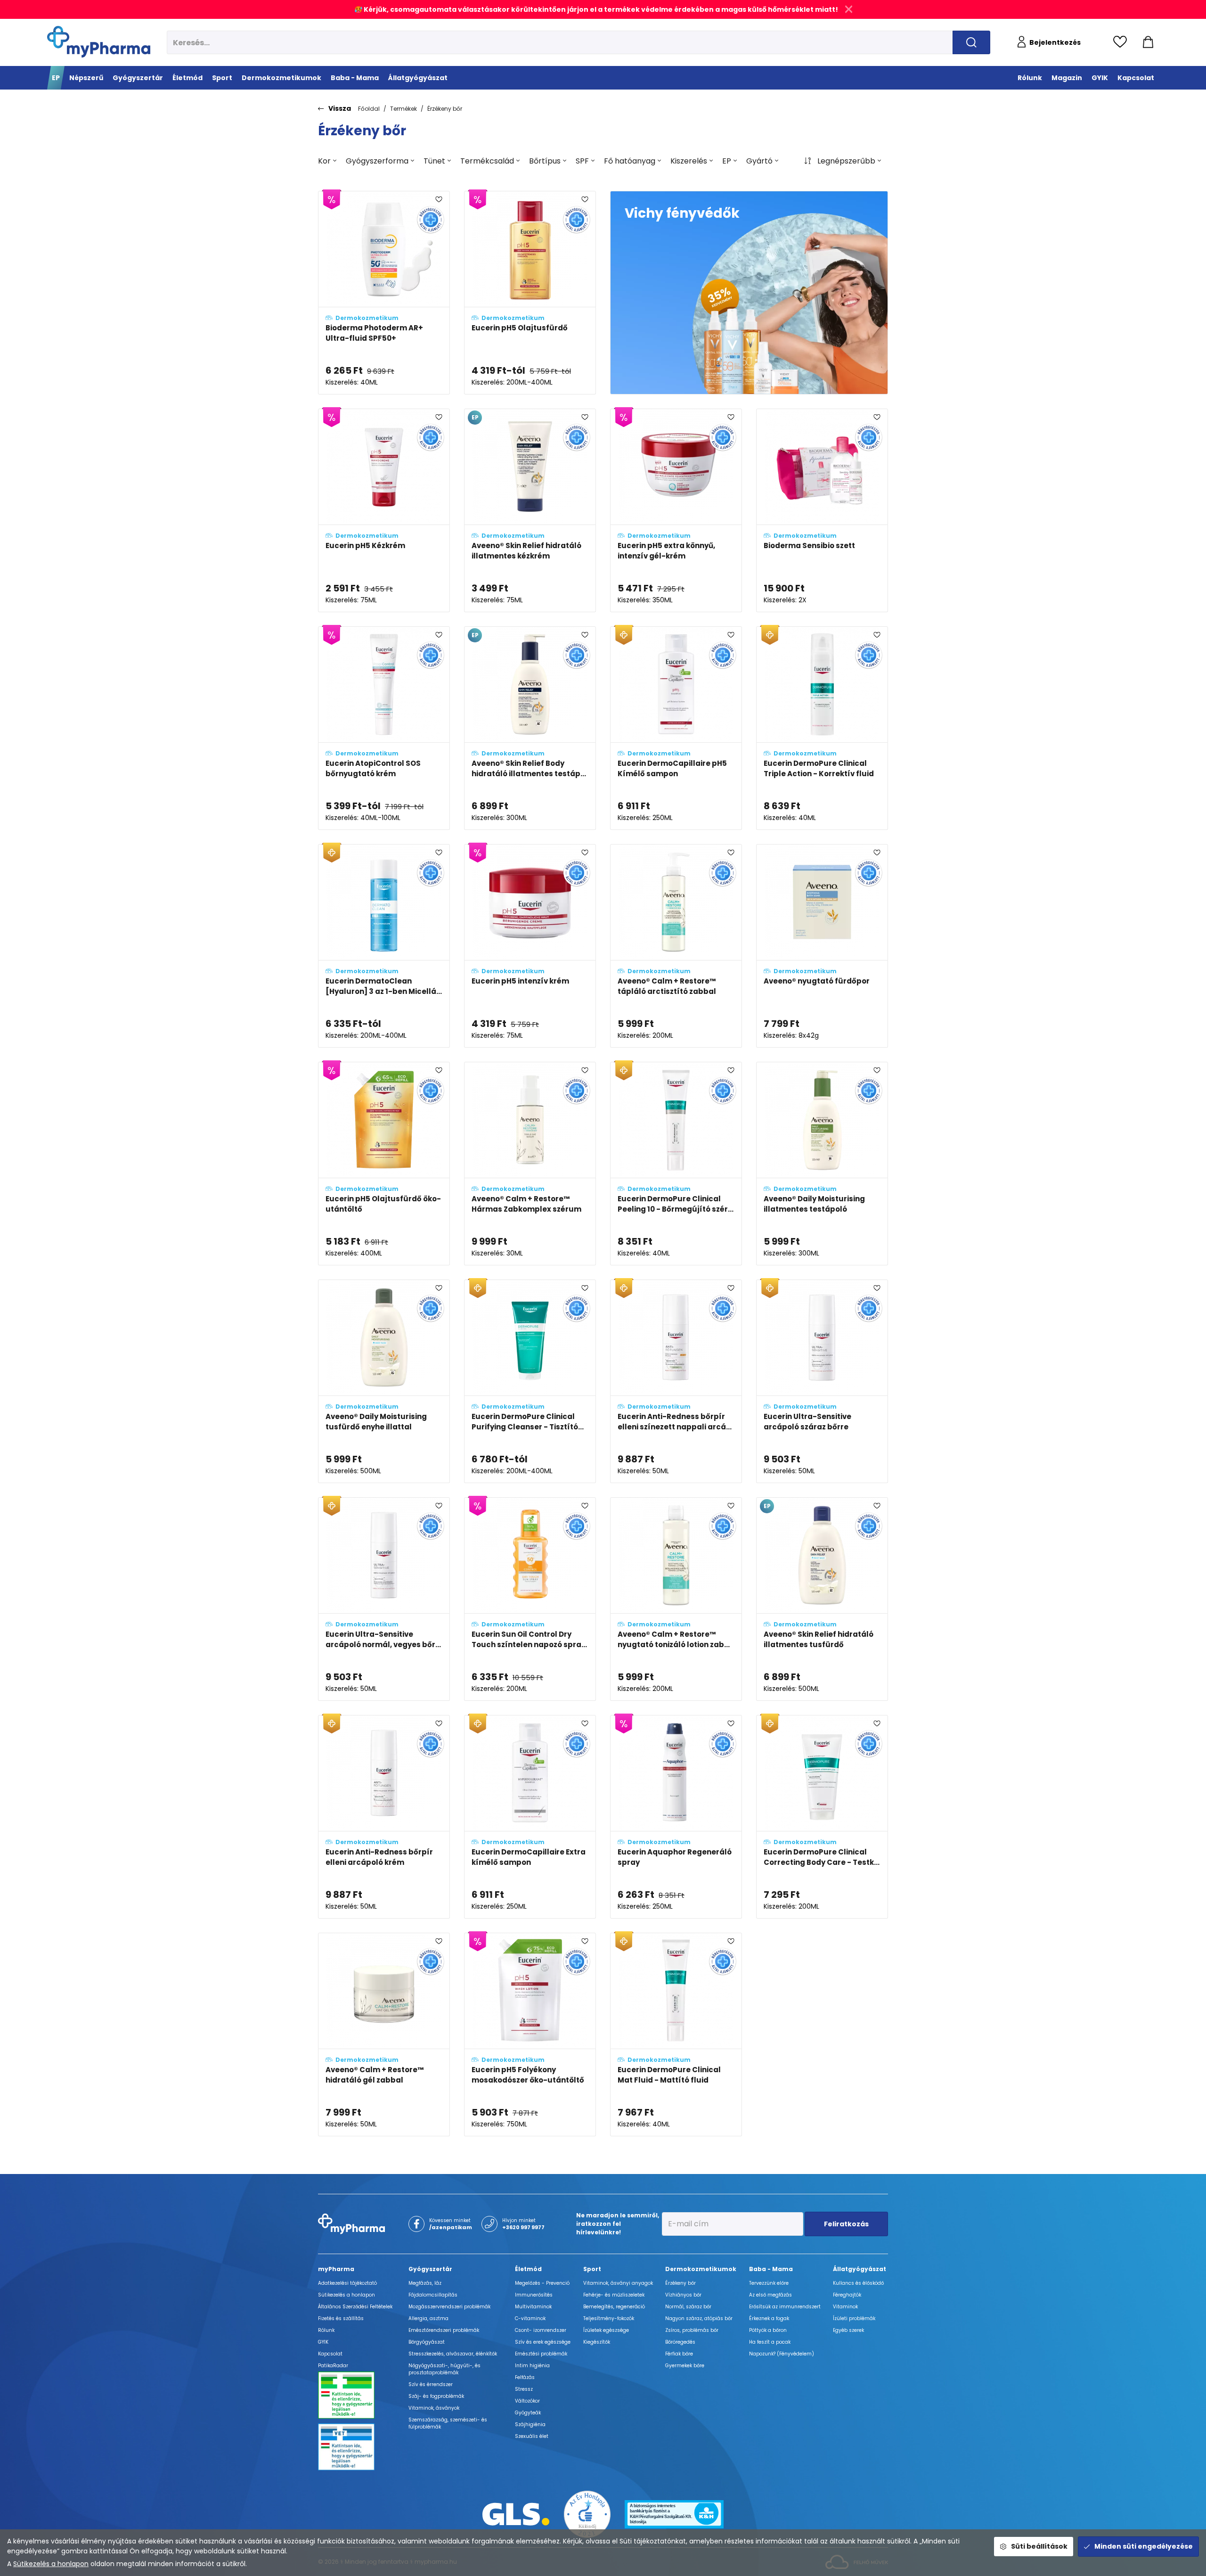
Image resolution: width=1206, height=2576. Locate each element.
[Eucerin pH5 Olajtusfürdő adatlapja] (530, 293)
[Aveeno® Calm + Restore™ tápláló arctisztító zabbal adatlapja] (676, 946)
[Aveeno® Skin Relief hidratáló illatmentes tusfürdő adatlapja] (822, 1599)
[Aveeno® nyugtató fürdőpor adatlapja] (822, 946)
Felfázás (525, 2377)
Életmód (528, 2269)
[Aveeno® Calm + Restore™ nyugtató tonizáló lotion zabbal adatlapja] (676, 1599)
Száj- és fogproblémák (436, 2396)
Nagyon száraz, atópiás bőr (699, 2318)
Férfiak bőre (679, 2354)
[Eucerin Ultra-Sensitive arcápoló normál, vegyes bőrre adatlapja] (384, 1599)
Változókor (527, 2401)
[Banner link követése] (749, 293)
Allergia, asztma (428, 2318)
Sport (592, 2269)
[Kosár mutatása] (1148, 42)
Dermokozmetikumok (701, 2269)
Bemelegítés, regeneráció (614, 2307)
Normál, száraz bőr (688, 2307)
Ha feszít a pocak (770, 2342)
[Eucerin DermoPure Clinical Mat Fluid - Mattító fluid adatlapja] (676, 2035)
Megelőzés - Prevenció (542, 2283)
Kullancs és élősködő (858, 2283)
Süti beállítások (1039, 2546)
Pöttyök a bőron (768, 2330)
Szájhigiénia (530, 2424)
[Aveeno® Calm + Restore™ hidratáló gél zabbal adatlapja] (384, 2035)
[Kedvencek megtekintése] (1122, 42)
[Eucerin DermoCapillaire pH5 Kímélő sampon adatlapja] (676, 728)
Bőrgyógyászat (427, 2342)
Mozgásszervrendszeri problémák (449, 2307)
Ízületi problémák (854, 2318)
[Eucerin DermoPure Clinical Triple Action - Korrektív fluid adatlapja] (822, 728)
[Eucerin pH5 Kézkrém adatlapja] (384, 510)
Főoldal (369, 109)
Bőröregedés (680, 2342)
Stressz (524, 2389)
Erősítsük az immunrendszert (785, 2307)
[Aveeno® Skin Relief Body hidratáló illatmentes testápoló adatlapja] (530, 728)
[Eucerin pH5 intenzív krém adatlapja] (530, 946)
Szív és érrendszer (431, 2384)
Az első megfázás (770, 2295)
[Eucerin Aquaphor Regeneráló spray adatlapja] (676, 1817)
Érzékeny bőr (445, 109)
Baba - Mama (771, 2269)
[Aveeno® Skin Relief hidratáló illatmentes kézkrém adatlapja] (530, 510)
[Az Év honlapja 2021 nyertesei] (587, 2514)
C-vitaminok (530, 2318)
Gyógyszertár (430, 2269)
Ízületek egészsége (606, 2330)
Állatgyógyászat (860, 2269)
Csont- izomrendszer (541, 2330)
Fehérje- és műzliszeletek (614, 2295)
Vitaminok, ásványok (434, 2408)
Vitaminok (845, 2307)
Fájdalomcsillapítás (433, 2295)
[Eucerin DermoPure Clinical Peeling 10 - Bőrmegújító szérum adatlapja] (676, 1164)
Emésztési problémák (541, 2354)
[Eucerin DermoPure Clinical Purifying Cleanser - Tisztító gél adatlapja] (530, 1381)
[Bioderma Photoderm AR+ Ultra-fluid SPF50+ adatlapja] (384, 293)
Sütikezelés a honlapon (51, 2564)
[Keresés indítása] (971, 42)
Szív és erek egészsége (543, 2342)
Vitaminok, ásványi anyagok (618, 2283)
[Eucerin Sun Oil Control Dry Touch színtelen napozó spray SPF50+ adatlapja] (530, 1599)
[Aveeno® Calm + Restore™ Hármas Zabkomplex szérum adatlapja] (530, 1164)
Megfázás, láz (425, 2283)
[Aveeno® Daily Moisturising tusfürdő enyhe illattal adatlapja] (384, 1381)
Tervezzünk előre (769, 2283)
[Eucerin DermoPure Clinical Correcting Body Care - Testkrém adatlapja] (822, 1817)
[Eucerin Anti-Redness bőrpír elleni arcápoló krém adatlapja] (384, 1817)
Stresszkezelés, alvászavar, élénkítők (453, 2354)
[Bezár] (849, 9)
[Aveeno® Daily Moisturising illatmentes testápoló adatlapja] (822, 1164)
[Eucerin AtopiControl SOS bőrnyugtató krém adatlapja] (384, 728)
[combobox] (327, 161)
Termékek (403, 109)
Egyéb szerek (848, 2330)
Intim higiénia (532, 2366)
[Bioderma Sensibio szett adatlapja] (822, 510)
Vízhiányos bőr (683, 2295)
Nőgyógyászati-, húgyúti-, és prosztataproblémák (444, 2369)
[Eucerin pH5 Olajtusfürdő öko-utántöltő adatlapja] (384, 1164)
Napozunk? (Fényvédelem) (782, 2354)
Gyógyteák (528, 2413)
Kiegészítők (597, 2342)
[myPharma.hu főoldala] (99, 42)
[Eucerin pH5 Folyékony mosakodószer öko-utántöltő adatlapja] (530, 2035)
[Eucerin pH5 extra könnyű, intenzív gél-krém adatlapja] (676, 510)
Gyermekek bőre (685, 2366)
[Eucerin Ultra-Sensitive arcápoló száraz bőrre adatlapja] (822, 1381)
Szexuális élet (532, 2436)
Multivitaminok (533, 2307)
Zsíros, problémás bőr (692, 2330)
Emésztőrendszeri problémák (444, 2330)
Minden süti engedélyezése (1144, 2546)
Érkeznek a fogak (769, 2318)
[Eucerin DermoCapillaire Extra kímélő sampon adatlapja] (530, 1817)
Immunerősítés (534, 2295)
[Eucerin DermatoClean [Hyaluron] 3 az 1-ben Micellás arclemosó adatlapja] (384, 946)
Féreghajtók (847, 2295)
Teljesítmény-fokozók (609, 2318)
